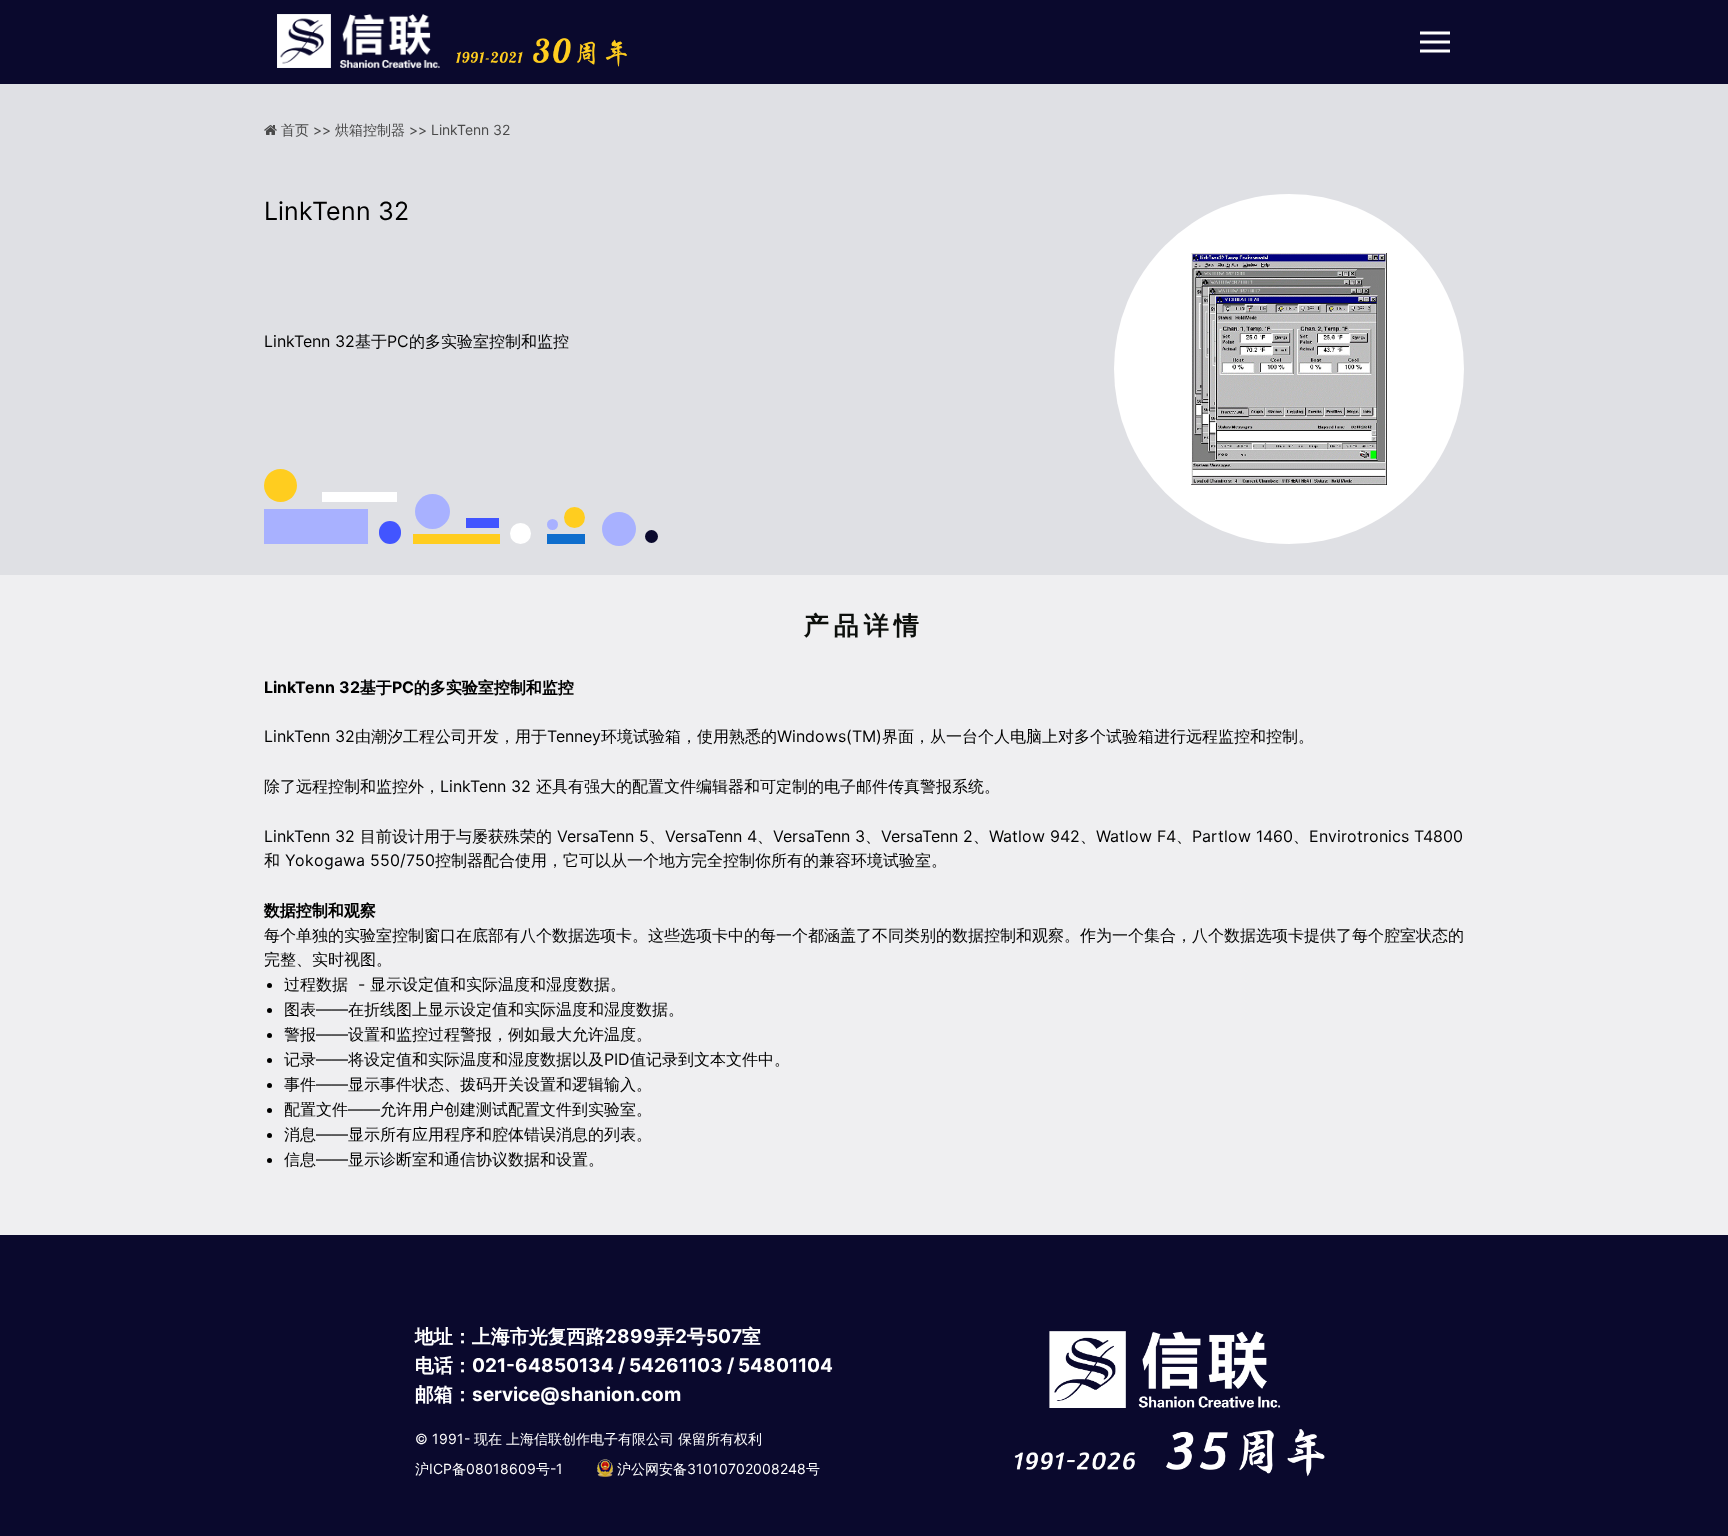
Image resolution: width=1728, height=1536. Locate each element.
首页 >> (308, 129)
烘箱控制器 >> (383, 129)
